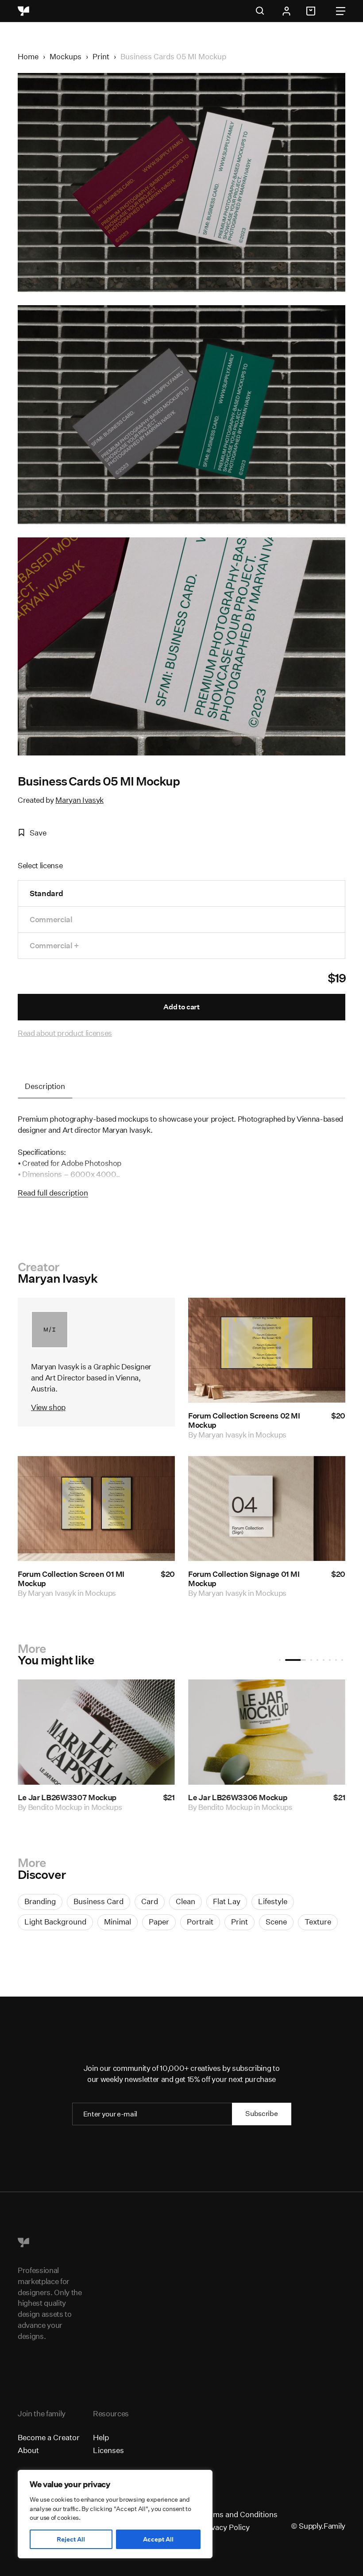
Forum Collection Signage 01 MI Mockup (244, 1578)
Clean (185, 1901)
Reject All (71, 2539)
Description (45, 1086)
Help (101, 2437)
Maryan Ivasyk (79, 800)
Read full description (53, 1193)
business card (98, 1901)
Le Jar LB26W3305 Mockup (187, 1797)
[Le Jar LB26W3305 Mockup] (216, 1732)
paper (159, 1922)
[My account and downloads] (286, 11)
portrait (200, 1922)
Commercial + (54, 945)
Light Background (55, 1922)
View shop (48, 1407)
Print (101, 56)
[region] (115, 2514)
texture (318, 1922)
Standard (46, 893)
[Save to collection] (327, 1316)
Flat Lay (227, 1901)
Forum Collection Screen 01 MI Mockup (71, 1578)
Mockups (66, 56)
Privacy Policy (226, 2527)
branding (40, 1901)
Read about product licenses (65, 1033)
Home (28, 56)
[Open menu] (341, 11)
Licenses (108, 2450)
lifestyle (273, 1901)
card (150, 1901)
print (239, 1922)
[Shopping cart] (312, 11)
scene (276, 1922)
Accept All (158, 2539)
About (28, 2450)
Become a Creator (49, 2437)
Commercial (51, 919)
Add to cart (181, 1007)
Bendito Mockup (175, 1807)
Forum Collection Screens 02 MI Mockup (244, 1420)
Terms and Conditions (239, 2514)
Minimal (118, 1922)
